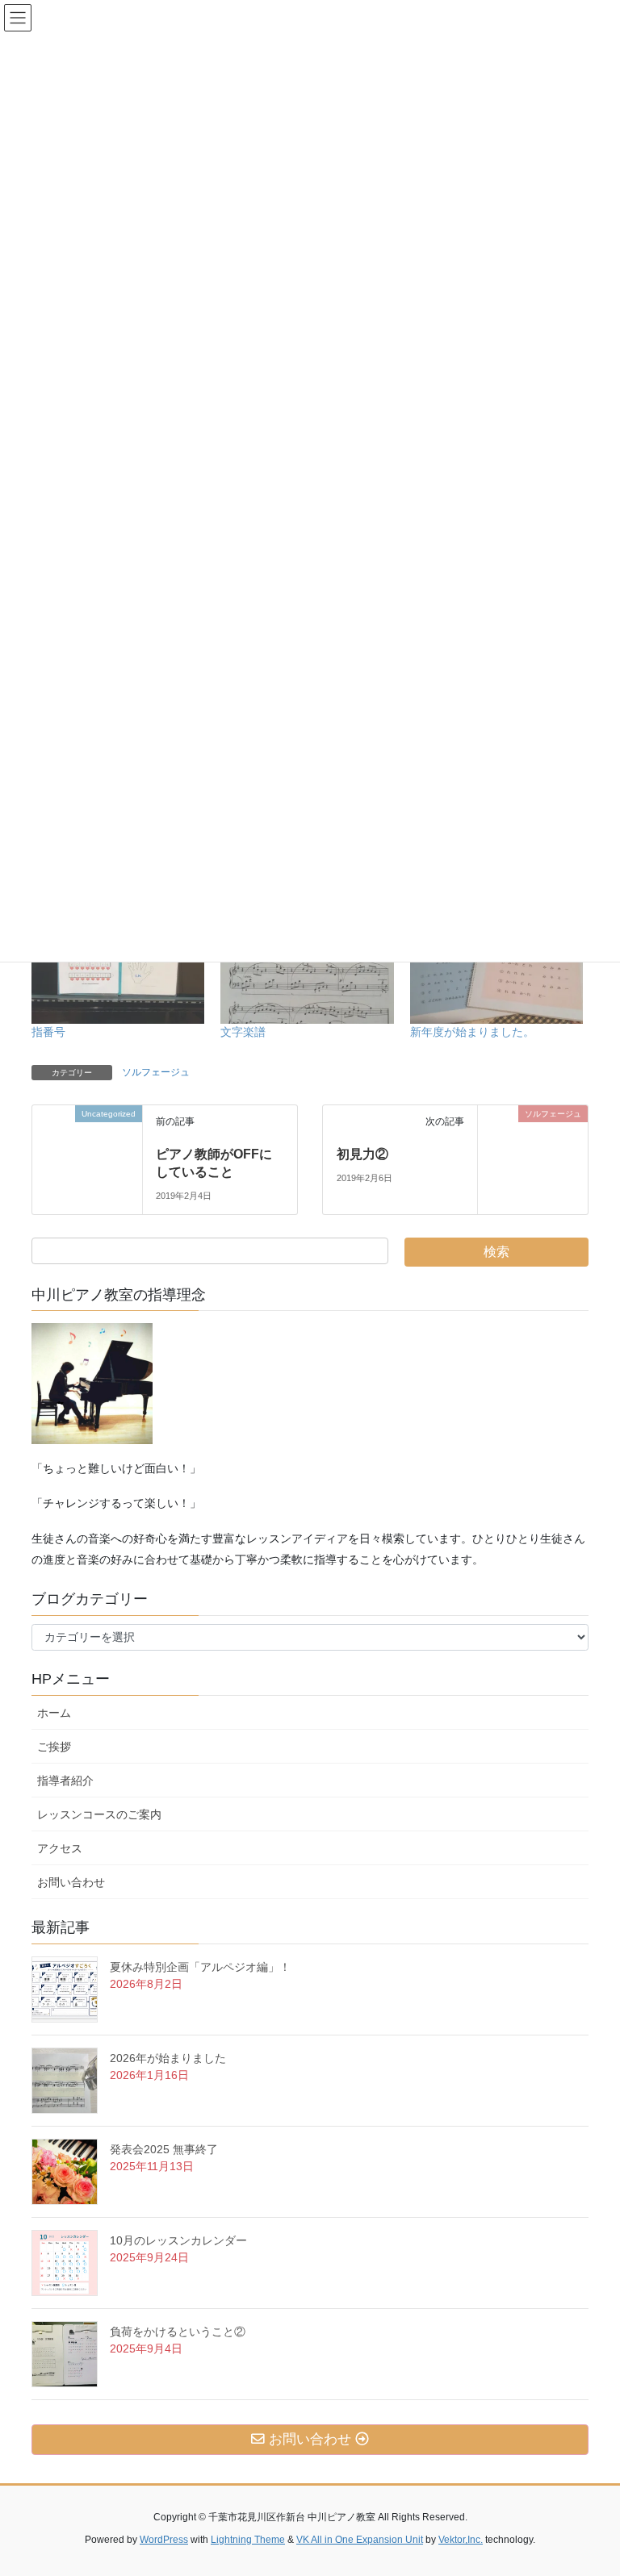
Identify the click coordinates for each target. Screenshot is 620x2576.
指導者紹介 (65, 1781)
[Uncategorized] (87, 1135)
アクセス (65, 1848)
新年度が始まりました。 (472, 1032)
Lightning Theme (248, 2540)
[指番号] (118, 974)
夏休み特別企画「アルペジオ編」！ (200, 1967)
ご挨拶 (60, 1747)
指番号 (48, 1032)
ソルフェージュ (156, 1072)
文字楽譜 (243, 1032)
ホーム (54, 1713)
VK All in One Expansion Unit (360, 2540)
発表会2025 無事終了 (164, 2149)
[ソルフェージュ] (533, 1141)
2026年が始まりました (168, 2058)
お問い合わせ (77, 1882)
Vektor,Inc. (461, 2540)
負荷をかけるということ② (178, 2332)
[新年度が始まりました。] (496, 974)
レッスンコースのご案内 (99, 1814)
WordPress (164, 2540)
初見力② (362, 1154)
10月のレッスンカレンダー (178, 2240)
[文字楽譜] (307, 974)
